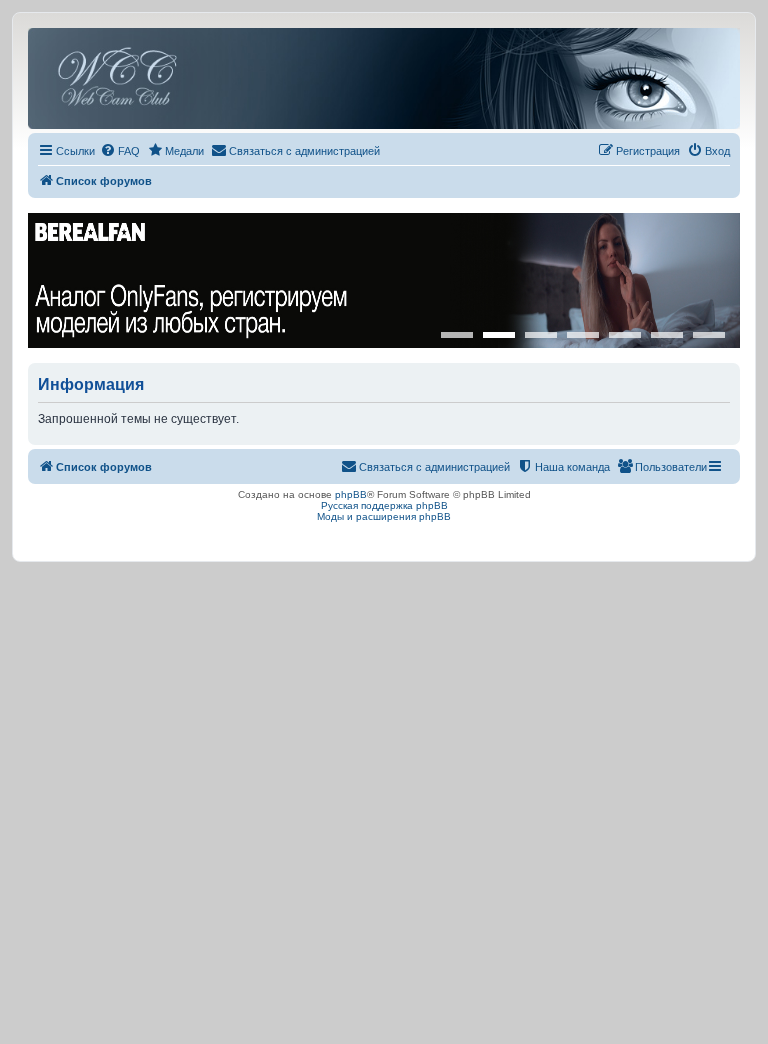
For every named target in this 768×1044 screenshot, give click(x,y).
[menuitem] (120, 151)
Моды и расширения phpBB (384, 516)
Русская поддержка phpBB (384, 505)
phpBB (351, 494)
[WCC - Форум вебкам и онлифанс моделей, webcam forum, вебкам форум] (384, 78)
